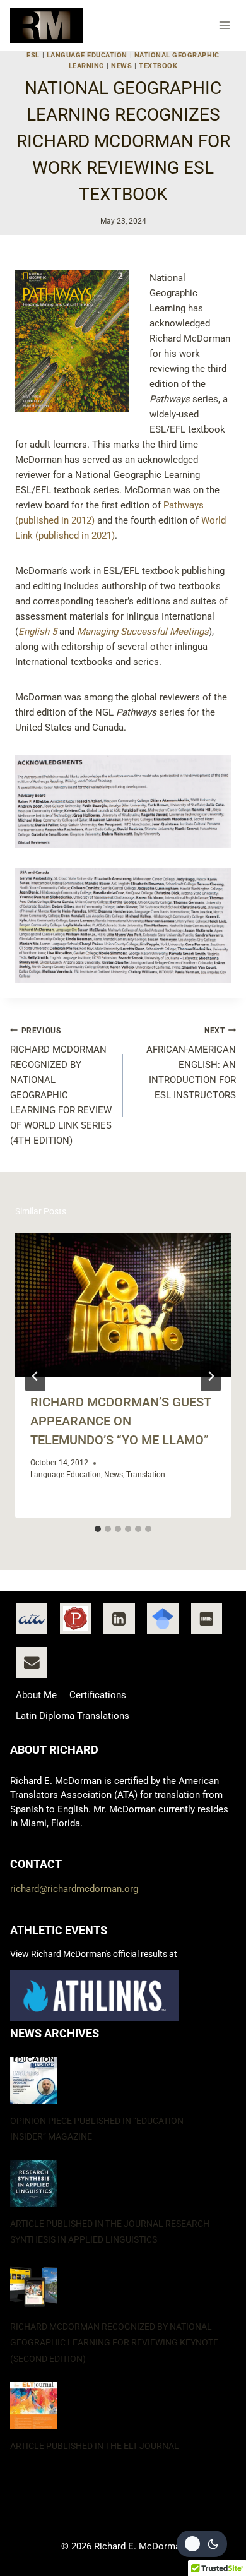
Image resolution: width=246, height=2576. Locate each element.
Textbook (158, 66)
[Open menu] (225, 25)
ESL (33, 55)
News (121, 66)
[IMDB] (207, 1619)
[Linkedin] (119, 1619)
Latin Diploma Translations (73, 1716)
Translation (146, 1475)
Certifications (98, 1695)
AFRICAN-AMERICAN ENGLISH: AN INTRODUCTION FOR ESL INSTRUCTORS (191, 1064)
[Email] (32, 1663)
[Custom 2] (76, 1619)
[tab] (98, 1529)
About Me (36, 1695)
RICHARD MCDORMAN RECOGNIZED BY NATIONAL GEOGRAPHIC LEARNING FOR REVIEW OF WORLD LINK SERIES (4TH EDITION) (61, 1087)
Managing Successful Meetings (143, 632)
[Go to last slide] (35, 1376)
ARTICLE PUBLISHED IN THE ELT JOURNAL (95, 2446)
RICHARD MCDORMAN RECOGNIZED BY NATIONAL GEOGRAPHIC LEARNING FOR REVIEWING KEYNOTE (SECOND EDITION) (114, 2342)
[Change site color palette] (202, 2544)
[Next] (211, 1376)
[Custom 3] (163, 1619)
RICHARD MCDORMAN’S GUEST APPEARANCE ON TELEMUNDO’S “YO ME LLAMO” (121, 1421)
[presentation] (123, 1305)
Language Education (87, 55)
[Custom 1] (32, 1619)
